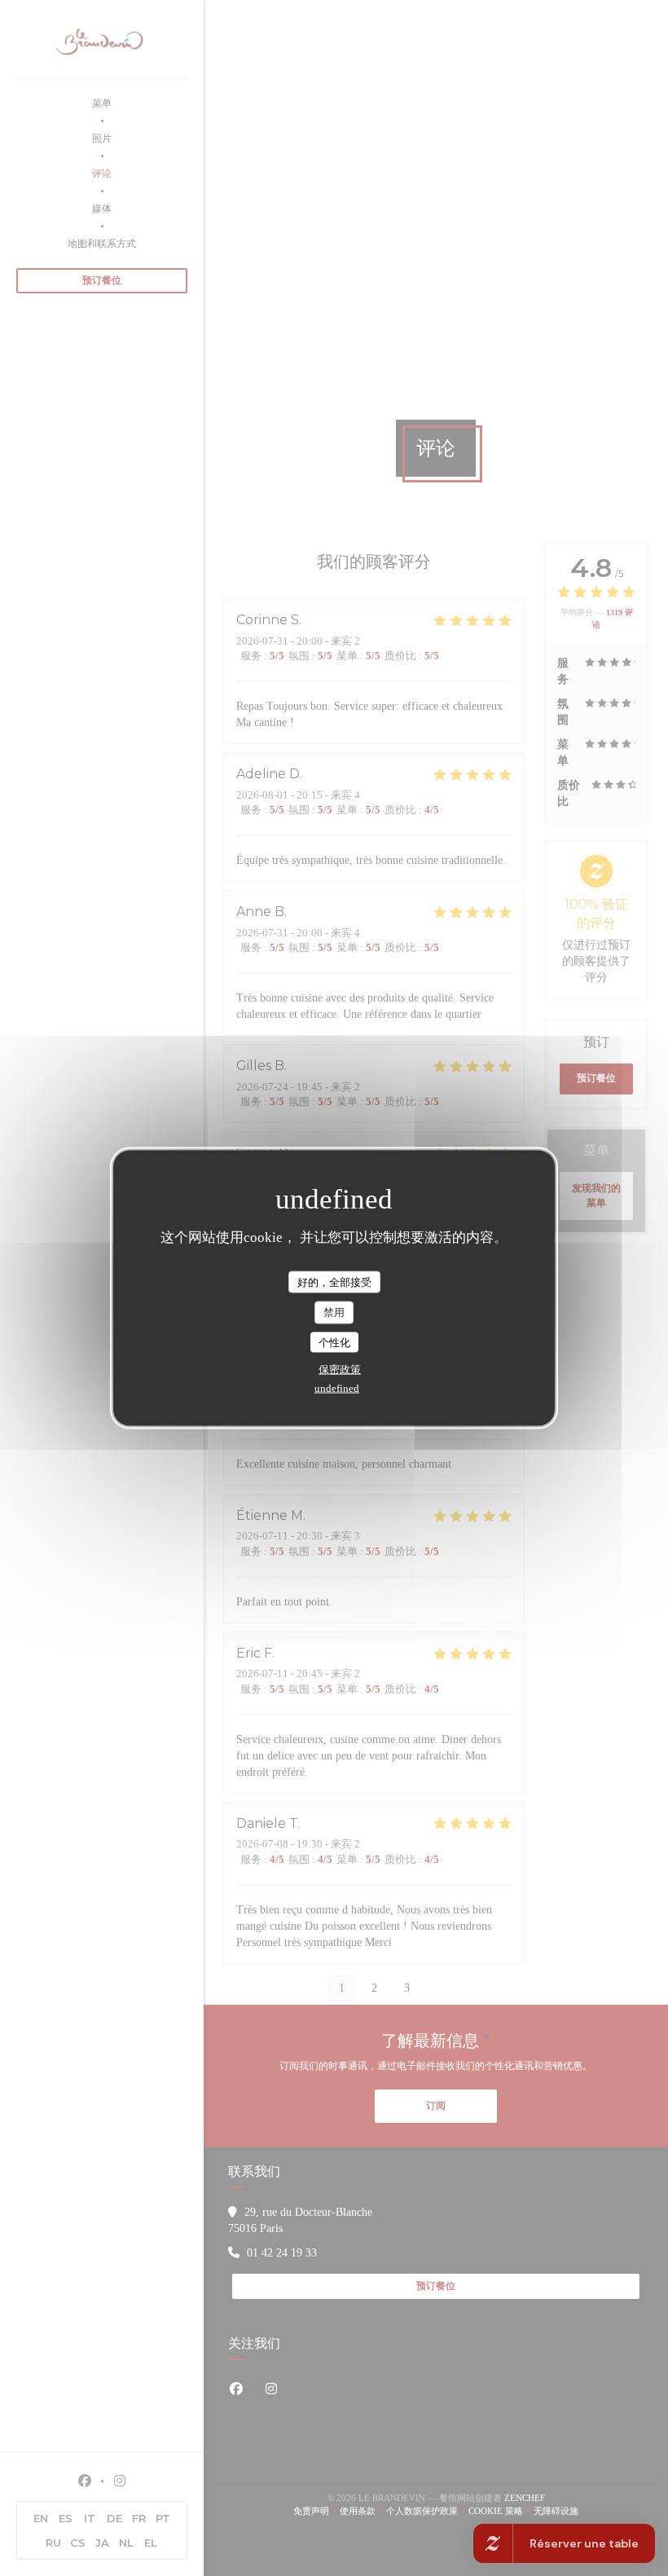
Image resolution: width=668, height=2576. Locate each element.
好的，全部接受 (334, 1281)
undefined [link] (337, 1388)
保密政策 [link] (340, 1369)
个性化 (334, 1342)
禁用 (334, 1312)
